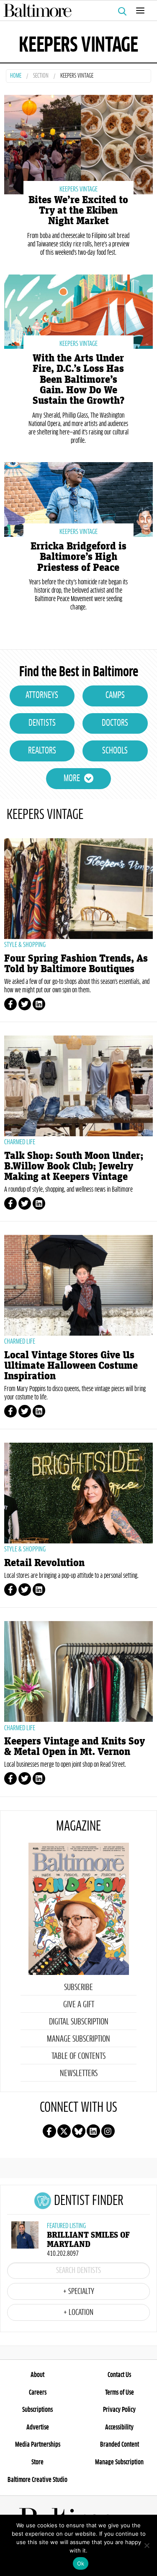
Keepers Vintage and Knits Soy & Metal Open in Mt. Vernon (75, 1747)
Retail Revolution (44, 1563)
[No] (147, 2545)
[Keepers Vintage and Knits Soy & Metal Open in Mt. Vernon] (78, 1671)
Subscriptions (37, 2410)
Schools (115, 751)
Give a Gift (79, 2005)
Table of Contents (78, 2056)
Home (16, 76)
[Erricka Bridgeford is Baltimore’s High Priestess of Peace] (78, 498)
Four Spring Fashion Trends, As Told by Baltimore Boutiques (76, 964)
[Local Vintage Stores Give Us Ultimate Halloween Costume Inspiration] (78, 1285)
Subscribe (78, 1988)
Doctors (115, 723)
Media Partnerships (38, 2445)
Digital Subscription (79, 2022)
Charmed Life (20, 1142)
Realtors (42, 751)
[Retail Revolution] (78, 1493)
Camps (115, 696)
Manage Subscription (78, 2039)
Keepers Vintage (78, 189)
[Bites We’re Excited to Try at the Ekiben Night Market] (78, 144)
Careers (38, 2393)
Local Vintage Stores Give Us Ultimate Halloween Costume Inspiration (71, 1366)
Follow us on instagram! (108, 2131)
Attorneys (42, 696)
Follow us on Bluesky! (79, 2131)
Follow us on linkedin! (93, 2131)
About (37, 2375)
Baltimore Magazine (75, 10)
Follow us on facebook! (49, 2131)
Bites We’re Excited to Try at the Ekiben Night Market (78, 211)
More (72, 779)
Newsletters (79, 2074)
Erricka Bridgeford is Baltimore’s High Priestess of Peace (78, 557)
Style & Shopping (25, 945)
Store (37, 2462)
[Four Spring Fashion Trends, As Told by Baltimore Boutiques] (78, 889)
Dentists (42, 723)
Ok (81, 2563)
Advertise (38, 2427)
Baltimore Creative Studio (37, 2480)
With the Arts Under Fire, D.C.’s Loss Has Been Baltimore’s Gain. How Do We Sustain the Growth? (78, 379)
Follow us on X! (64, 2131)
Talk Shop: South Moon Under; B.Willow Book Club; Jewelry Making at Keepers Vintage (74, 1166)
